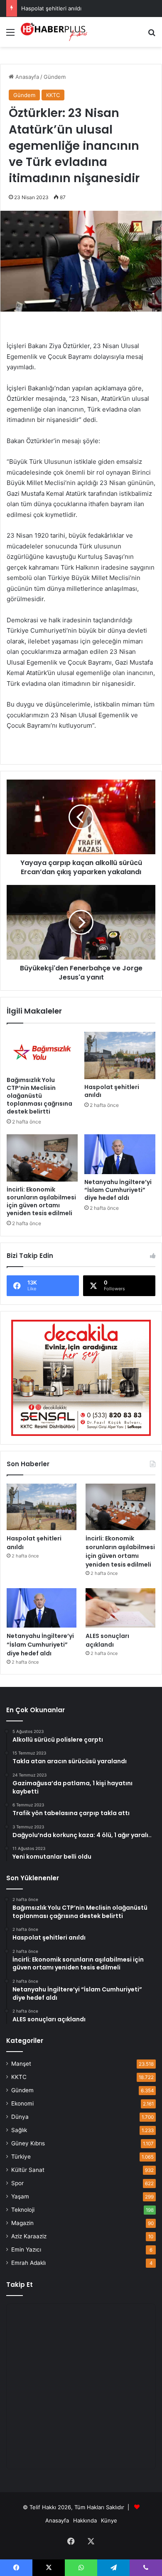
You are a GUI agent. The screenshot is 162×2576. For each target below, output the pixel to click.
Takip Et (20, 2285)
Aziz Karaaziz (29, 2236)
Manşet (21, 2064)
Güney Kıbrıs (28, 2143)
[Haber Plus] (54, 32)
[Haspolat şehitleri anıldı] (120, 1055)
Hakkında (85, 2520)
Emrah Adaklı (28, 2263)
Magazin (22, 2223)
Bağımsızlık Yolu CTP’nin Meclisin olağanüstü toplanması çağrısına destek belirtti (39, 1096)
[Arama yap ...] (152, 35)
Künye (109, 2520)
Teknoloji (23, 2210)
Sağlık (19, 2130)
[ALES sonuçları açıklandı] (120, 1608)
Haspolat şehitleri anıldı (51, 8)
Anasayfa (26, 77)
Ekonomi (22, 2103)
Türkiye (21, 2157)
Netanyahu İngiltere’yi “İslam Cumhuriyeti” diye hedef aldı (118, 1190)
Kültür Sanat (28, 2170)
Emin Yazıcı (26, 2249)
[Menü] (10, 35)
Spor (17, 2183)
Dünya (20, 2117)
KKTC (53, 95)
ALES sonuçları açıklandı (107, 1640)
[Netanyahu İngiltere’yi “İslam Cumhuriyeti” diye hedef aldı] (120, 1154)
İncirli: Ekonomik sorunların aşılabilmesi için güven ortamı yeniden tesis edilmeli (41, 1201)
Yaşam (20, 2196)
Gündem (55, 77)
